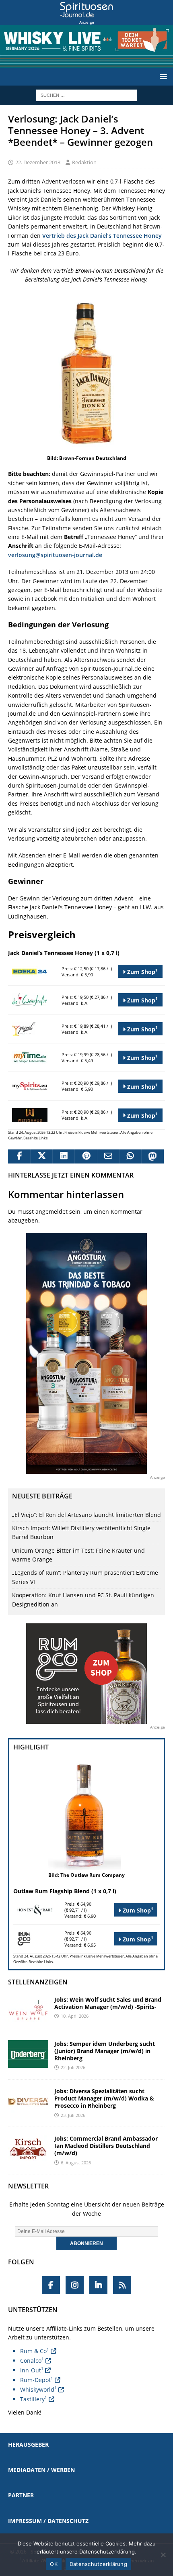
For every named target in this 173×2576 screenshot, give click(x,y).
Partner (21, 2495)
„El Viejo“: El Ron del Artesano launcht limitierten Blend (86, 1515)
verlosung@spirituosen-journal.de (55, 555)
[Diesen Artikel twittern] (41, 1157)
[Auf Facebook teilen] (19, 1157)
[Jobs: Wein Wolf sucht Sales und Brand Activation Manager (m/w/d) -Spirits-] (28, 2010)
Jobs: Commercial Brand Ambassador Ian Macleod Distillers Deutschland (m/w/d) (106, 2146)
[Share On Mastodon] (152, 1157)
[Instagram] (75, 2285)
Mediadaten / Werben (41, 2470)
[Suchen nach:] (86, 95)
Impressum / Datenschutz (48, 2521)
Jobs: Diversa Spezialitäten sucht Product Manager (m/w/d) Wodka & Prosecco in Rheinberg (104, 2098)
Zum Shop (142, 971)
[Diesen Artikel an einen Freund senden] (108, 1157)
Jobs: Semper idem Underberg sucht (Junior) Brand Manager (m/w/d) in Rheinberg (105, 2051)
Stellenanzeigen (38, 1982)
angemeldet (51, 1211)
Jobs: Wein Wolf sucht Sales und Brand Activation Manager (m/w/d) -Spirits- (108, 2003)
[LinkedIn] (98, 2285)
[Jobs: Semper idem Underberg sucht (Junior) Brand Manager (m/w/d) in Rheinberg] (28, 2054)
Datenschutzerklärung (98, 2564)
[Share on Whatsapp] (130, 1157)
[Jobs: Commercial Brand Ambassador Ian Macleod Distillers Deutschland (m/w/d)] (28, 2149)
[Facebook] (51, 2285)
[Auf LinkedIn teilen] (63, 1157)
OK (54, 2564)
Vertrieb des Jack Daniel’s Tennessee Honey (102, 236)
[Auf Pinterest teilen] (85, 1157)
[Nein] (163, 2555)
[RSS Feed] (122, 2285)
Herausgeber (28, 2444)
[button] (162, 77)
